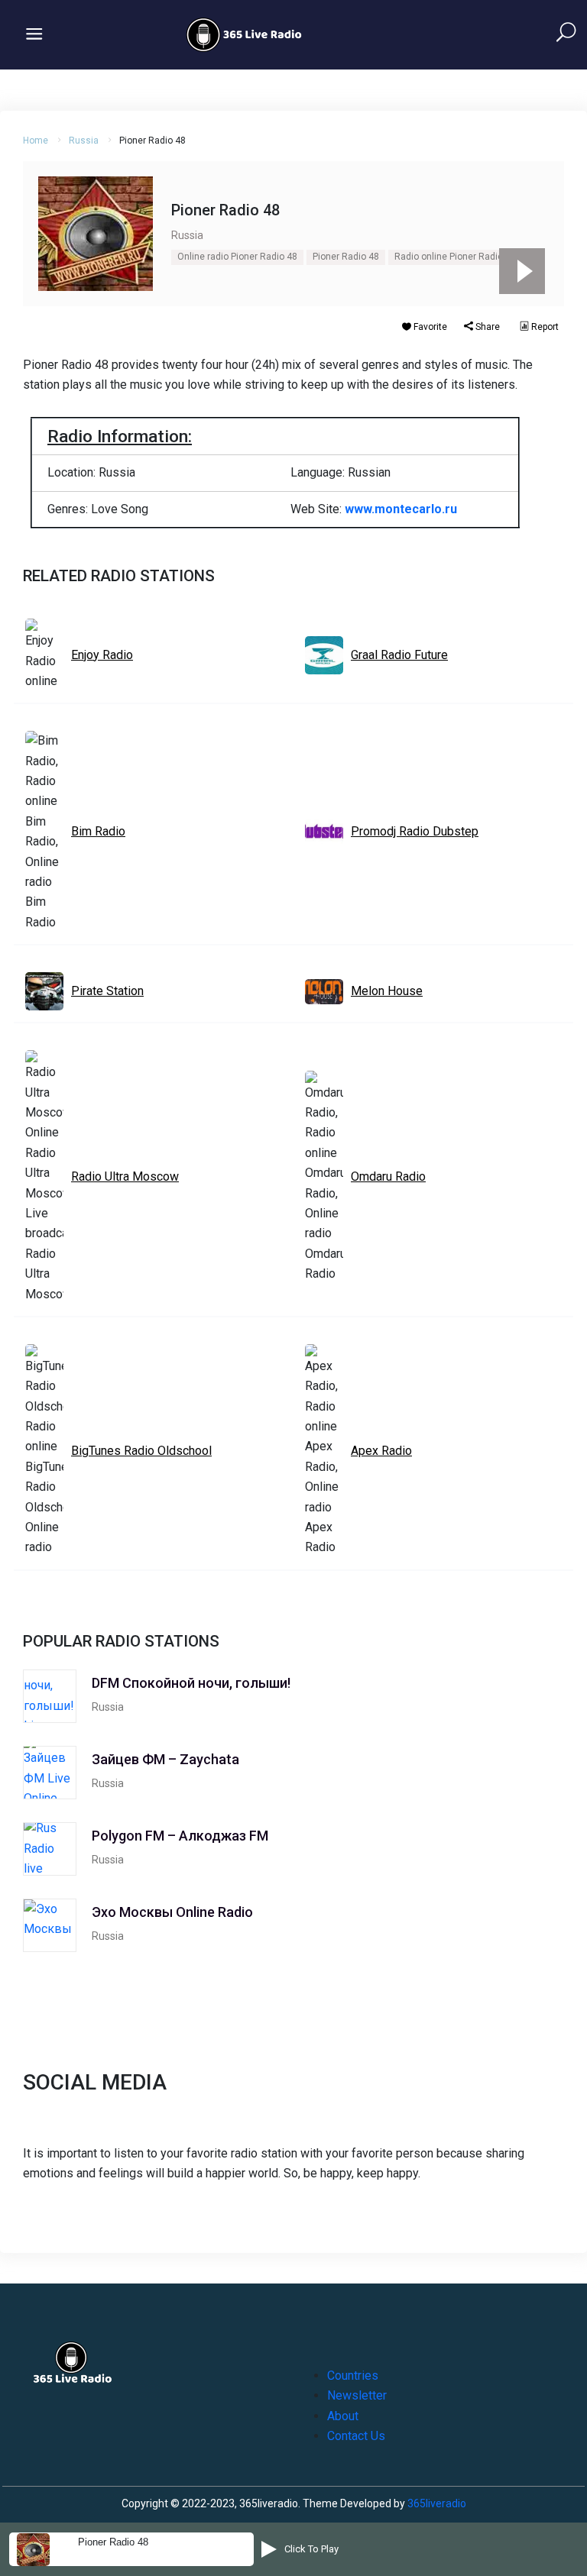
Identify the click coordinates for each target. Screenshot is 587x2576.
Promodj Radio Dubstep (415, 831)
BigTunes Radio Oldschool (141, 1451)
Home (36, 141)
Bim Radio (98, 831)
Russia (84, 141)
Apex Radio (381, 1451)
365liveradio (437, 2503)
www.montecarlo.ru (401, 509)
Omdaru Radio (388, 1176)
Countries (353, 2376)
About (343, 2416)
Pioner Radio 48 (346, 257)
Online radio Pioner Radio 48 (237, 257)
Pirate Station (107, 991)
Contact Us (356, 2436)
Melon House (387, 991)
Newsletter (357, 2395)
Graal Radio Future (399, 655)
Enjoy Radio (102, 655)
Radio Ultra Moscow (125, 1176)
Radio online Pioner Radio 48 (455, 257)
